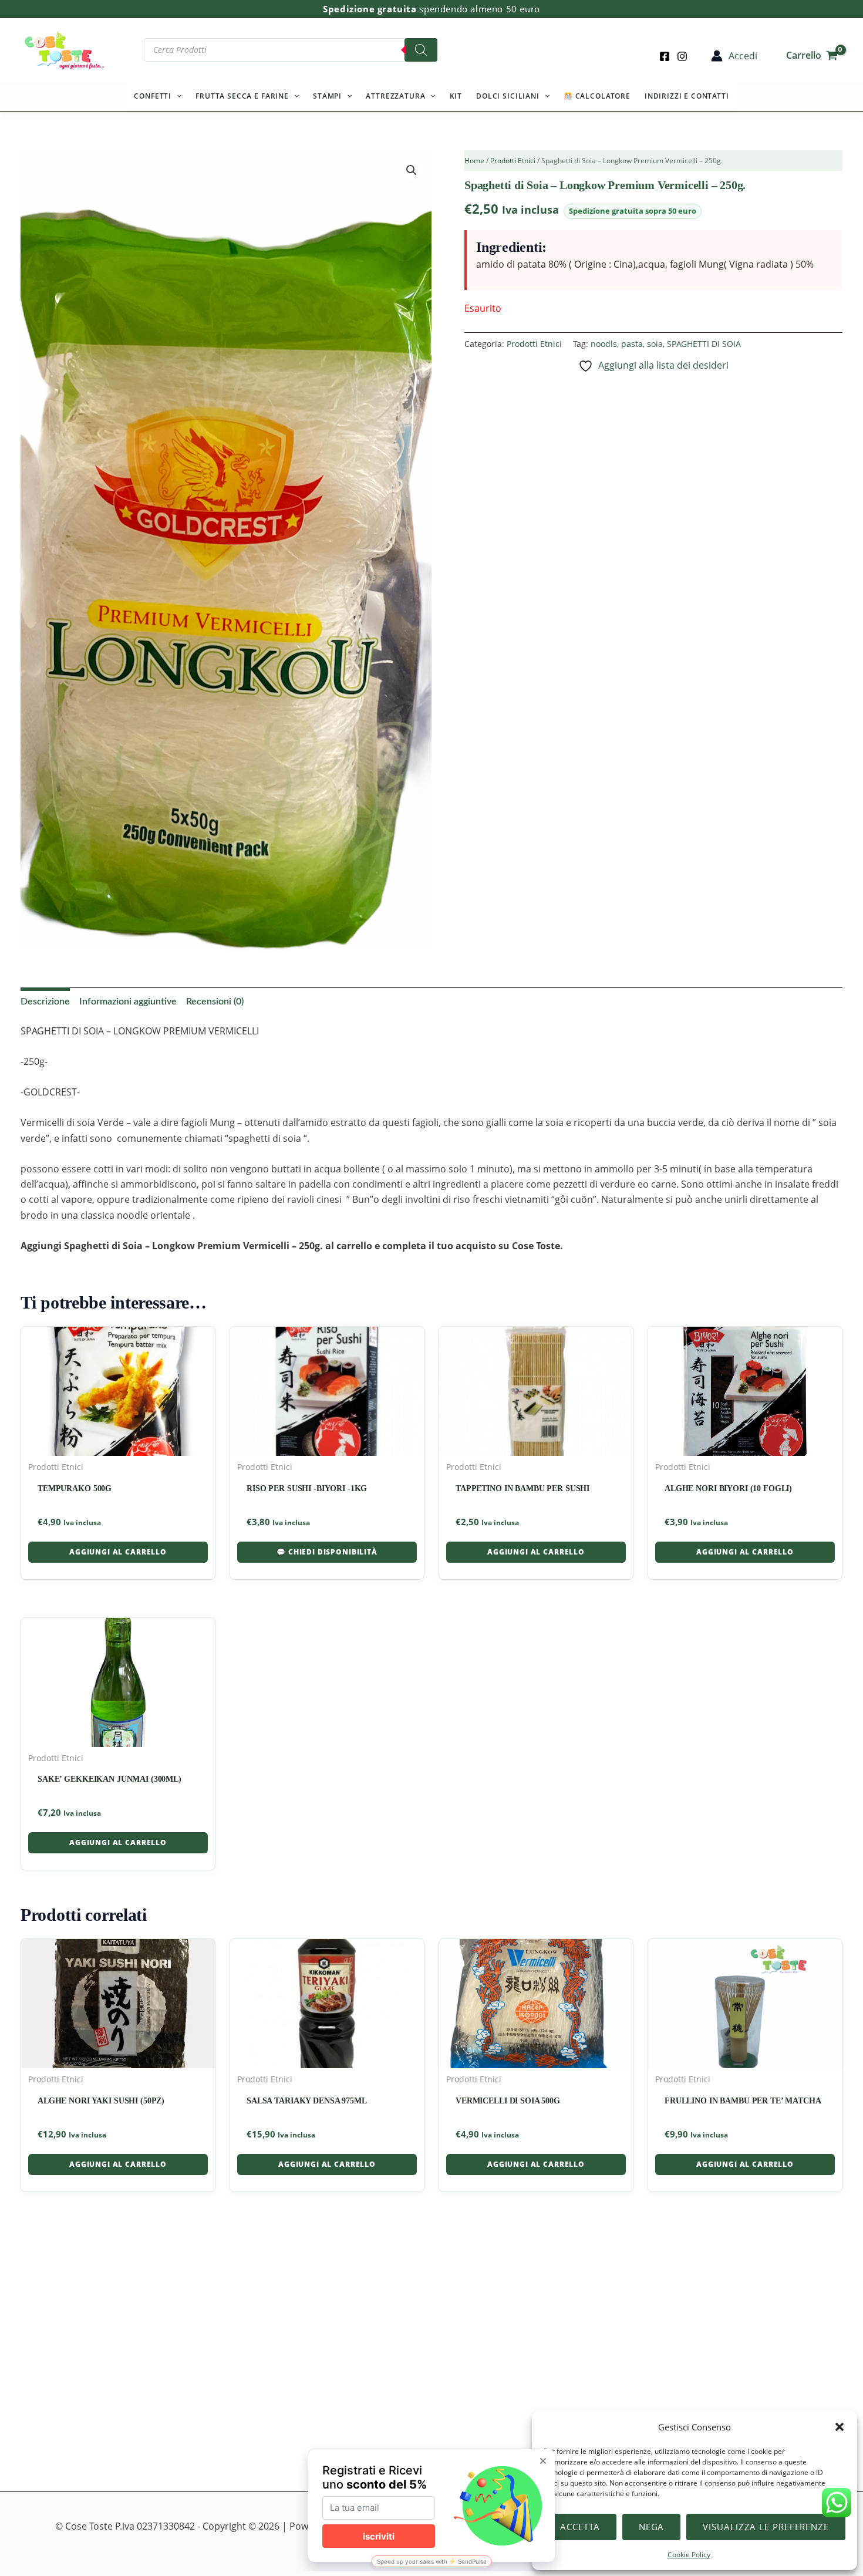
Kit (456, 96)
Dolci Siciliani (508, 96)
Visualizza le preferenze (766, 2527)
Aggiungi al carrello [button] (118, 1552)
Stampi (327, 96)
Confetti (153, 96)
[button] (840, 2427)
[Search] (421, 50)
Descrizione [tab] (45, 1002)
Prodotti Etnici (513, 161)
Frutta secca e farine (242, 96)
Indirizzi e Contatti (687, 96)
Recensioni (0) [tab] (215, 1002)
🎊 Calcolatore (597, 96)
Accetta (580, 2527)
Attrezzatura (395, 96)
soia (655, 344)
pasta (632, 344)
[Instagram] (682, 56)
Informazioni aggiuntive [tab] (128, 1002)
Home (474, 161)
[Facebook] (665, 56)
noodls (604, 344)
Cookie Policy (689, 2555)
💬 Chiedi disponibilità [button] (327, 1552)
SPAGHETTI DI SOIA (704, 344)
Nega (652, 2527)
